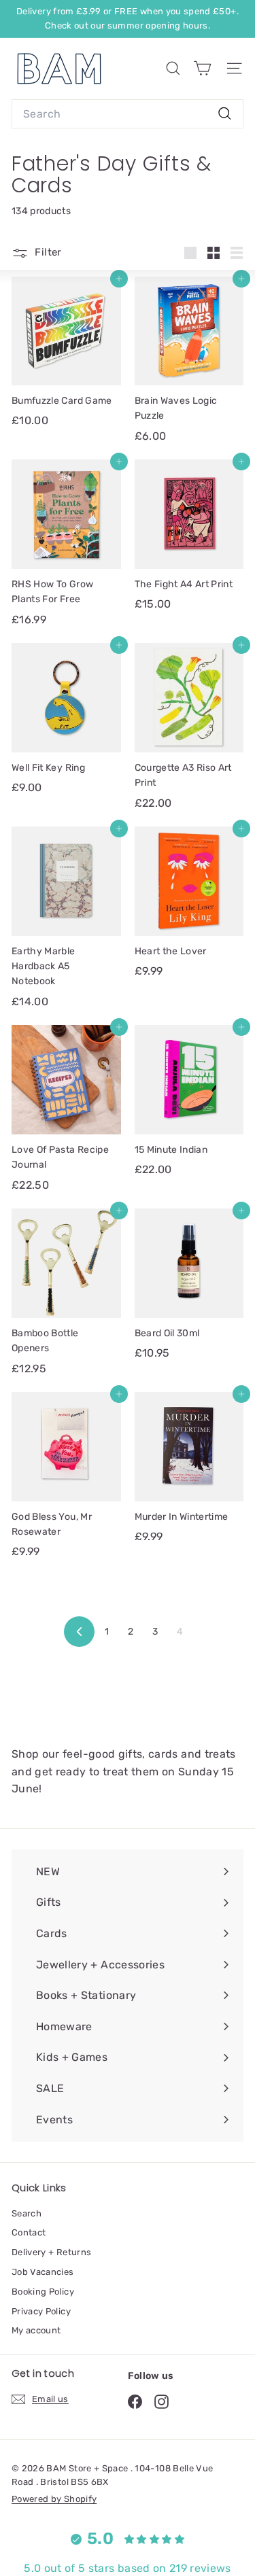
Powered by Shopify (54, 2499)
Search (27, 2213)
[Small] (214, 253)
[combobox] (128, 114)
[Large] (190, 253)
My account (36, 2330)
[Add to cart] (119, 279)
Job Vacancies (43, 2272)
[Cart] (202, 68)
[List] (237, 253)
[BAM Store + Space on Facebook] (135, 2402)
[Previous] (79, 1632)
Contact (29, 2232)
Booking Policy (43, 2292)
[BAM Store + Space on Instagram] (161, 2402)
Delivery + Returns (51, 2252)
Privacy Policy (41, 2311)
